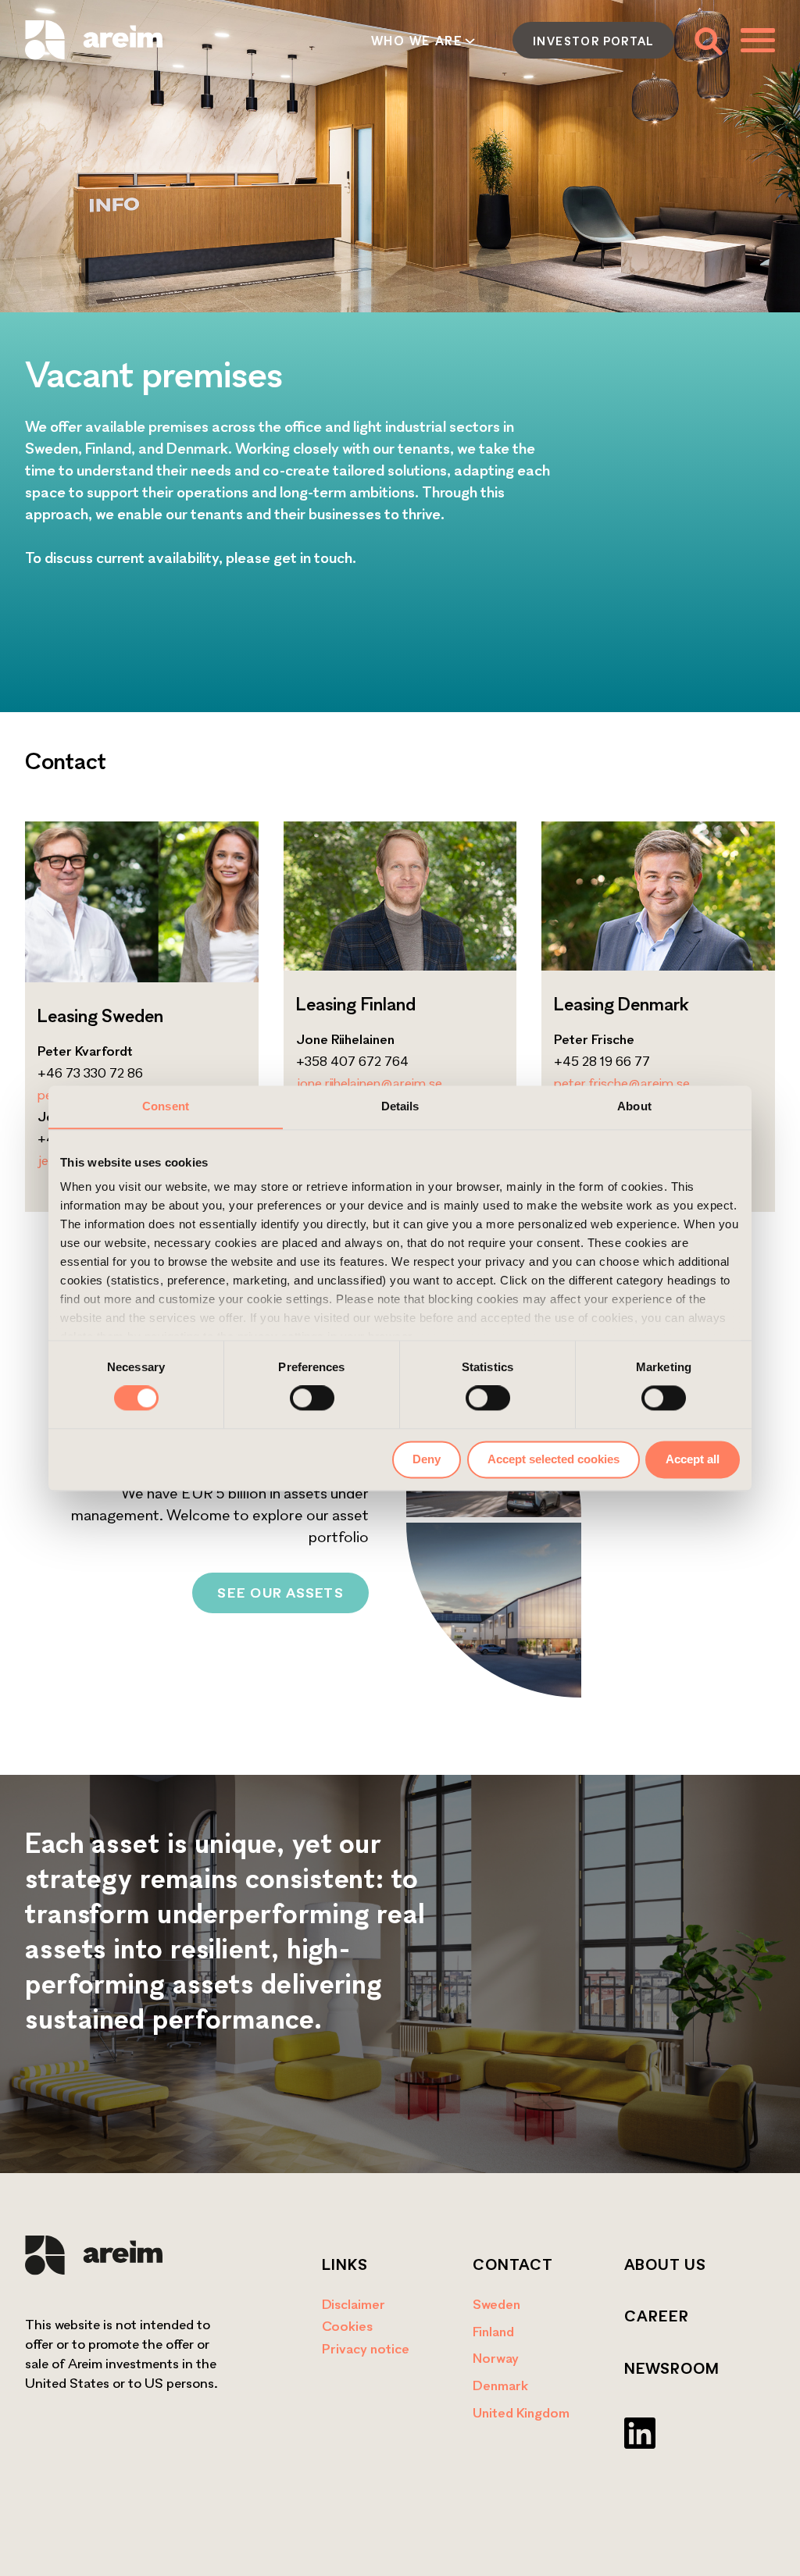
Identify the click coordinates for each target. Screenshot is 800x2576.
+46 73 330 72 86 (90, 1072)
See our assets (280, 1593)
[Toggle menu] (758, 40)
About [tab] (634, 1106)
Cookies (347, 2326)
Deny (427, 1459)
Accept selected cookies (554, 1459)
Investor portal (593, 41)
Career (657, 2316)
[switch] (312, 1398)
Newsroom (672, 2368)
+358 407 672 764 (352, 1061)
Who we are (417, 41)
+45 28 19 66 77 (602, 1061)
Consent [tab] (166, 1106)
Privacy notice (366, 2348)
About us (665, 2264)
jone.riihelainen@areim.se (369, 1083)
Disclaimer (354, 2304)
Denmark (500, 2385)
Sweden (496, 2304)
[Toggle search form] (707, 40)
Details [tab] (400, 1106)
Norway (496, 2358)
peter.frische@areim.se (622, 1083)
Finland (493, 2331)
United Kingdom (521, 2412)
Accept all (693, 1459)
